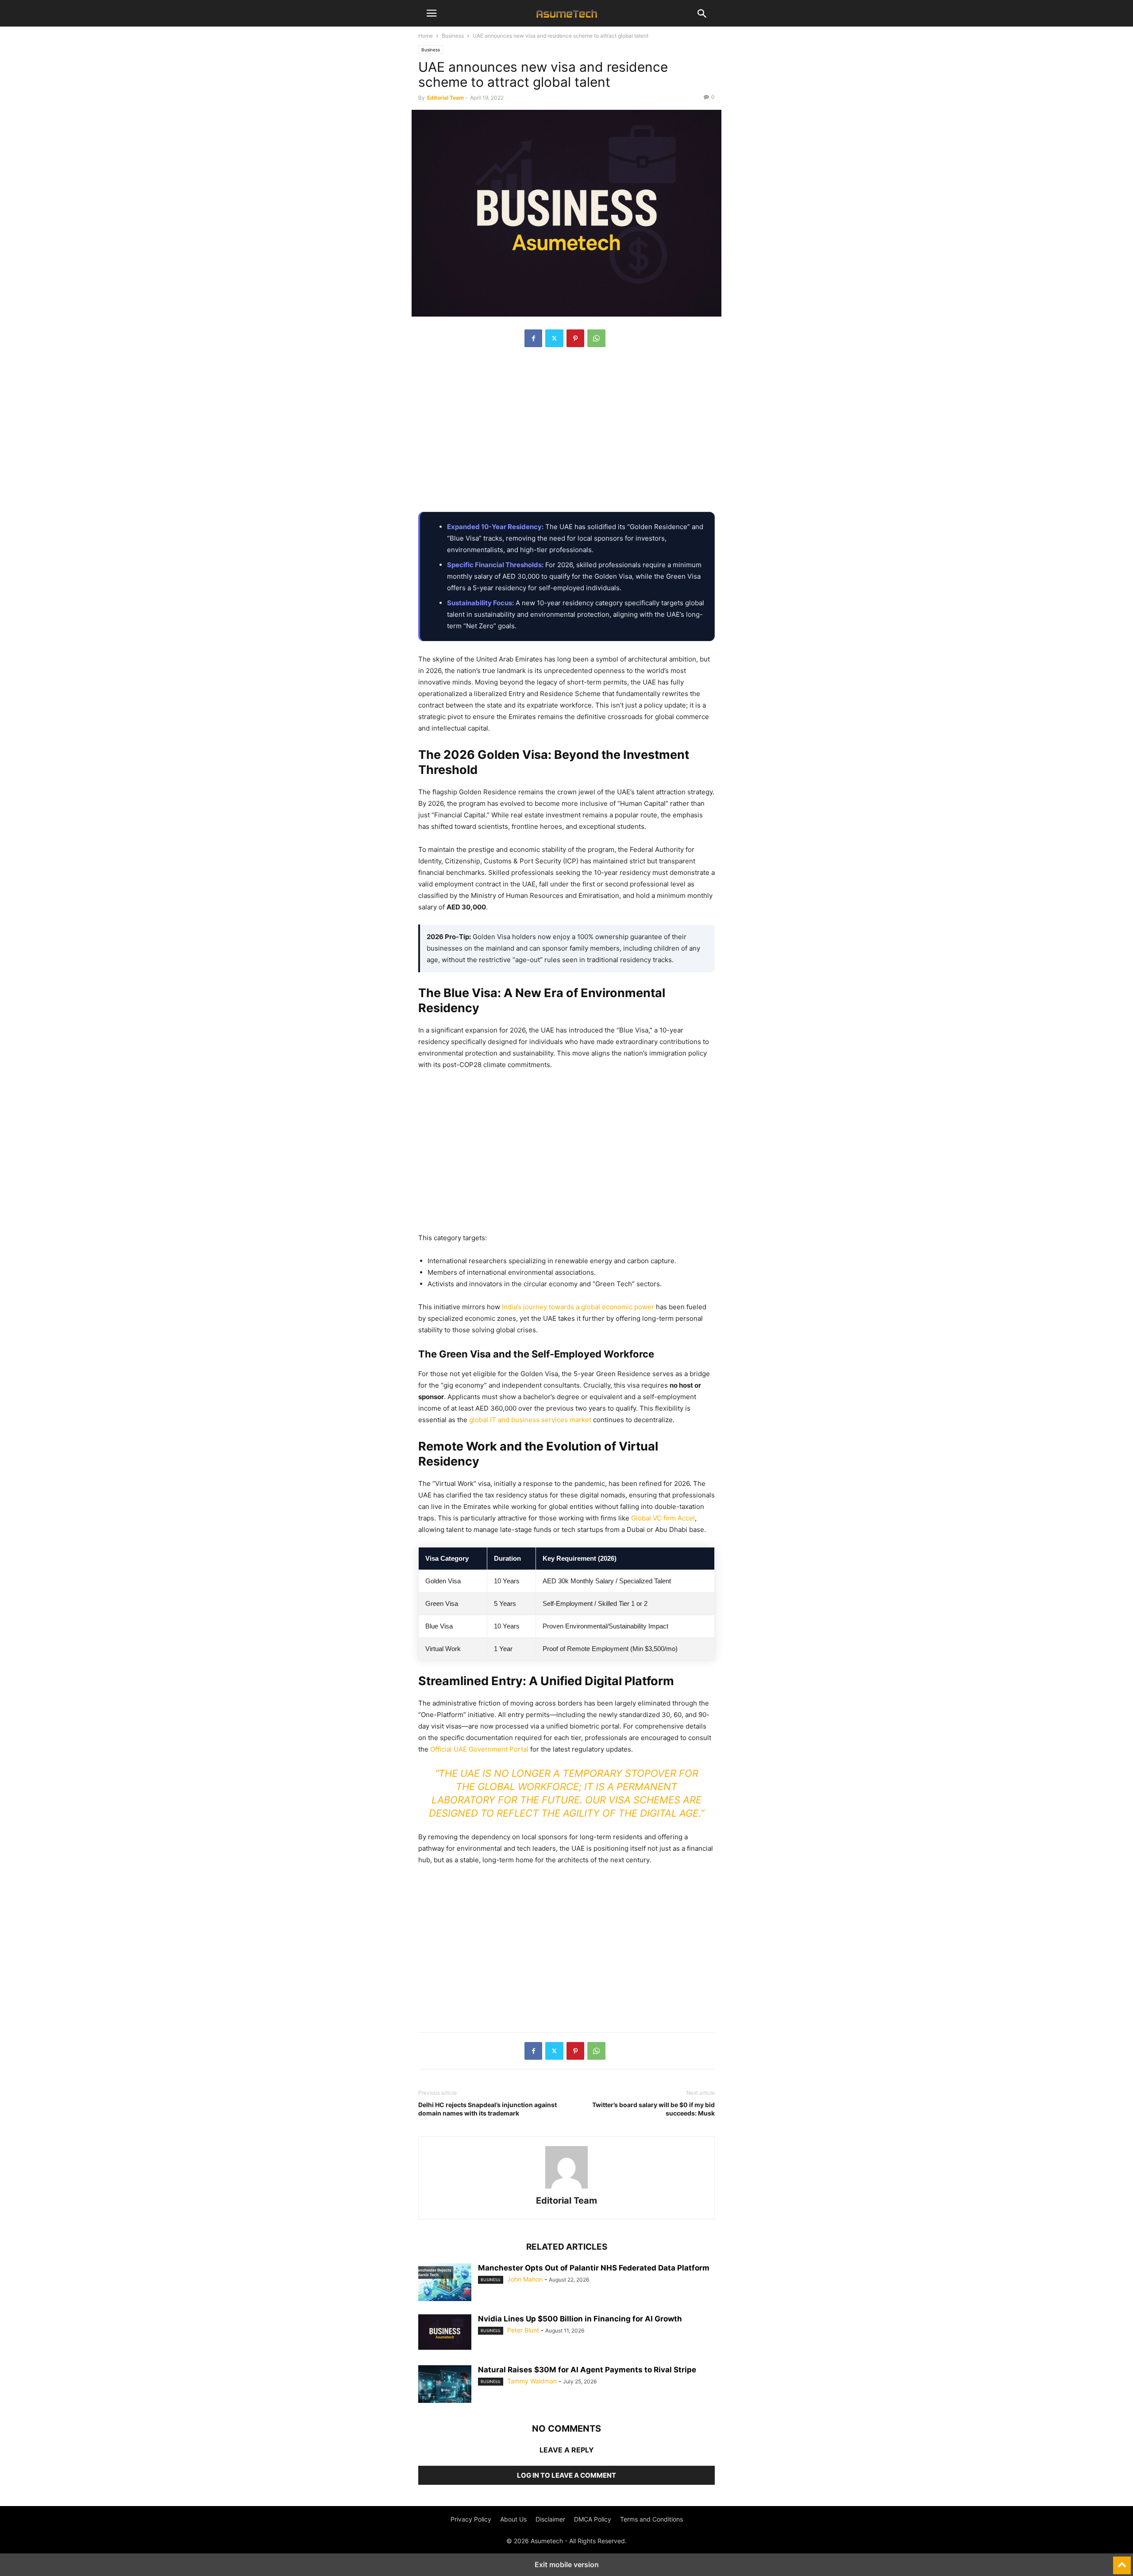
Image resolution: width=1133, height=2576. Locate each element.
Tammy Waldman (532, 2381)
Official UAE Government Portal (479, 1749)
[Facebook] (533, 338)
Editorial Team (445, 98)
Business (453, 36)
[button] (432, 13)
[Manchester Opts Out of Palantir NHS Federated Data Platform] (445, 2283)
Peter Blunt (523, 2330)
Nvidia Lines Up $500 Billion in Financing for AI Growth (580, 2319)
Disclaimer (550, 2519)
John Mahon (525, 2279)
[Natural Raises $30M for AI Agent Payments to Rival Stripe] (445, 2385)
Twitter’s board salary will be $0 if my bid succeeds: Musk (653, 2109)
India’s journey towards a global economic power (578, 1307)
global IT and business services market (530, 1420)
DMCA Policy (593, 2519)
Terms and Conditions (651, 2519)
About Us (513, 2519)
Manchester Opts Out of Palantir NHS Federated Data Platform (594, 2268)
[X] (554, 338)
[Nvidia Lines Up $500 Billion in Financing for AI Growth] (445, 2332)
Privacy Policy (471, 2519)
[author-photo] (566, 2188)
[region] (566, 434)
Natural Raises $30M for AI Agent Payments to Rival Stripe (587, 2370)
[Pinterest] (575, 338)
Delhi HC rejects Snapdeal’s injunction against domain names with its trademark (487, 2109)
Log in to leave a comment (566, 2475)
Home (426, 36)
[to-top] (1122, 2561)
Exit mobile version (567, 2564)
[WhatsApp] (596, 338)
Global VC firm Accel (663, 1518)
